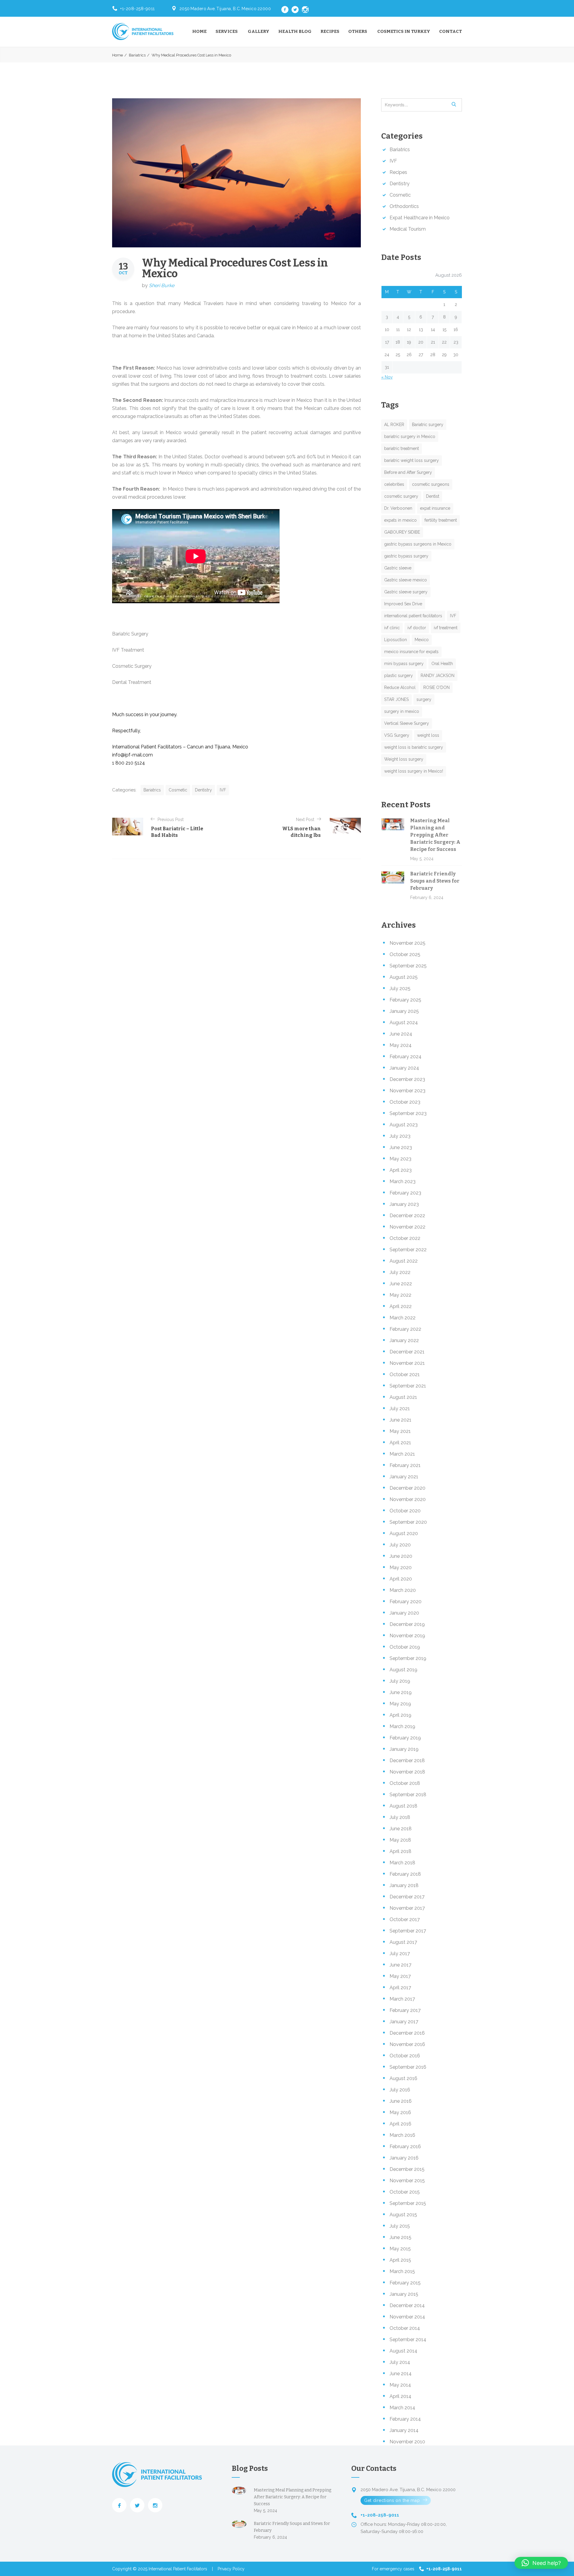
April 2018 (400, 1851)
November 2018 (407, 1772)
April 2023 (401, 1170)
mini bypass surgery (404, 664)
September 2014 (408, 2340)
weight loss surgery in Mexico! (414, 771)
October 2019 (405, 1647)
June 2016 (401, 2101)
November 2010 (407, 2442)
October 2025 (405, 954)
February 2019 (405, 1738)
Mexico (422, 640)
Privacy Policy (231, 2569)
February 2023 (405, 1193)
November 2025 (407, 943)
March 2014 (402, 2408)
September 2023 (408, 1113)
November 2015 (407, 2181)
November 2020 (408, 1499)
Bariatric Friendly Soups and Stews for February (435, 881)
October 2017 (405, 1919)
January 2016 (404, 2158)
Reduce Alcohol (400, 687)
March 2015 (402, 2271)
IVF (223, 790)
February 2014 (405, 2419)
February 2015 (405, 2283)
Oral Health (442, 664)
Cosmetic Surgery (132, 666)
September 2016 (408, 2067)
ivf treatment (446, 628)
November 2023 (407, 1091)
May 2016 (400, 2112)
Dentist (433, 496)
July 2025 (400, 988)
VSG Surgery (397, 735)
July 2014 (400, 2362)
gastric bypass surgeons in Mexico (418, 544)
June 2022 (401, 1284)
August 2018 (403, 1806)
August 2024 (404, 1023)
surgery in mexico (402, 711)
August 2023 (404, 1125)
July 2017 (400, 1954)
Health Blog (295, 31)
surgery (424, 699)
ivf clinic (392, 628)
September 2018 (408, 1795)
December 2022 (407, 1216)
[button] (541, 2563)
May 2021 (400, 1431)
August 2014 (403, 2351)
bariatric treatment (402, 448)
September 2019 (408, 1658)
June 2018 (401, 1829)
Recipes (330, 31)
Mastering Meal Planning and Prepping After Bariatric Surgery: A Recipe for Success (435, 835)
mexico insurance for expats (411, 652)
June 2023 (401, 1147)
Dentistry (203, 790)
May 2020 (401, 1567)
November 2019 (407, 1636)
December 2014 (407, 2305)
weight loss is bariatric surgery (414, 747)
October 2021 (405, 1374)
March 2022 (403, 1318)
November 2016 (407, 2044)
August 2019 (403, 1670)
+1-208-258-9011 (138, 9)
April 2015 (400, 2260)
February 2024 (406, 1057)
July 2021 (400, 1409)
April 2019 (400, 1715)
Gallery (259, 31)
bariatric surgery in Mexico (410, 437)
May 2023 (400, 1159)
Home (199, 31)
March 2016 (402, 2135)
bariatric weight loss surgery (412, 460)
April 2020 (401, 1579)
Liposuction (396, 640)
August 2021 (403, 1397)
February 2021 (405, 1465)
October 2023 (405, 1102)
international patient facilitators (413, 616)
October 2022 (405, 1238)
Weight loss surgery (404, 759)
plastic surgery (399, 676)
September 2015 (408, 2203)
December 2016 (407, 2033)
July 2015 (400, 2226)
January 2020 (404, 1613)
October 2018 (405, 1783)
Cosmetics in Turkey (404, 31)
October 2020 (405, 1511)
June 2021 (400, 1420)
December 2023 (407, 1079)
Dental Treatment (132, 682)
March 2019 (402, 1726)
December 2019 (407, 1624)
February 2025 (405, 1000)
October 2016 (405, 2056)
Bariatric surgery (428, 425)
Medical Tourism (408, 229)
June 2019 (401, 1692)
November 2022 (407, 1227)
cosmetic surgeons (431, 484)
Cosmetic (178, 790)
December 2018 (407, 1761)
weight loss (428, 735)
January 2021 (404, 1477)
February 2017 (405, 2010)
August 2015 (403, 2215)
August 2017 (403, 1942)
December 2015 (407, 2169)
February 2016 (405, 2147)
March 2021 (402, 1454)
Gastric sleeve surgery (406, 592)
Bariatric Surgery (130, 634)
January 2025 (404, 1011)
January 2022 (404, 1340)
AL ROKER (394, 425)
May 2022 (400, 1295)
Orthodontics (404, 206)
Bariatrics (137, 55)
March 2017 (402, 1999)
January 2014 (404, 2430)
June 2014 (401, 2374)
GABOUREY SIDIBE (402, 532)
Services (227, 31)
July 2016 (400, 2090)
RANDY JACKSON (438, 676)
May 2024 (401, 1045)
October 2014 (405, 2328)
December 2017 (407, 1897)
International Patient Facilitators (178, 2569)
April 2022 (401, 1306)
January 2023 (404, 1204)
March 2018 (402, 1863)
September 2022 (408, 1250)
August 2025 (404, 977)
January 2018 (404, 1885)
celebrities (394, 484)
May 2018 (400, 1840)
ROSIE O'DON (436, 687)
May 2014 (400, 2385)
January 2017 (404, 2022)
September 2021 (408, 1386)
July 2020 (400, 1545)
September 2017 (408, 1931)
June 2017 (400, 1965)
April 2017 (400, 1988)
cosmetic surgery (401, 496)
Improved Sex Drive (403, 604)
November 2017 (407, 1908)
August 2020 (404, 1533)
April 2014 (400, 2396)
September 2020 (408, 1522)
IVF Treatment (128, 650)
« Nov (387, 377)
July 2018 (400, 1817)
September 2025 (408, 966)
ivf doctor (417, 628)
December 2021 (407, 1352)
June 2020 (401, 1556)
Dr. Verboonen (398, 508)
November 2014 (407, 2317)
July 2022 (400, 1272)
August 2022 (404, 1261)
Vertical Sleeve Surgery (407, 723)
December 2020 (407, 1488)
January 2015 (404, 2294)
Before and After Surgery (408, 472)
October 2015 (405, 2192)
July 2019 (400, 1681)
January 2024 (404, 1068)
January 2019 (404, 1749)
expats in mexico (400, 520)
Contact (451, 31)
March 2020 (403, 1590)
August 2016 (403, 2078)
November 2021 (407, 1363)
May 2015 (400, 2249)
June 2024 (401, 1034)
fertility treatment (441, 520)
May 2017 (400, 1976)
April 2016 (400, 2124)
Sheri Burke (162, 285)
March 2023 (403, 1181)
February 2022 (405, 1329)
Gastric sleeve (398, 568)
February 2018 (405, 1874)
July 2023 (400, 1136)
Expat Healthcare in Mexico (420, 218)
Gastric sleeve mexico (406, 580)
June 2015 (400, 2237)
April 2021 (400, 1443)
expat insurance (435, 508)
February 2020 (406, 1602)
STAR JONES (396, 699)
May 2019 (400, 1704)
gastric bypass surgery (406, 556)
